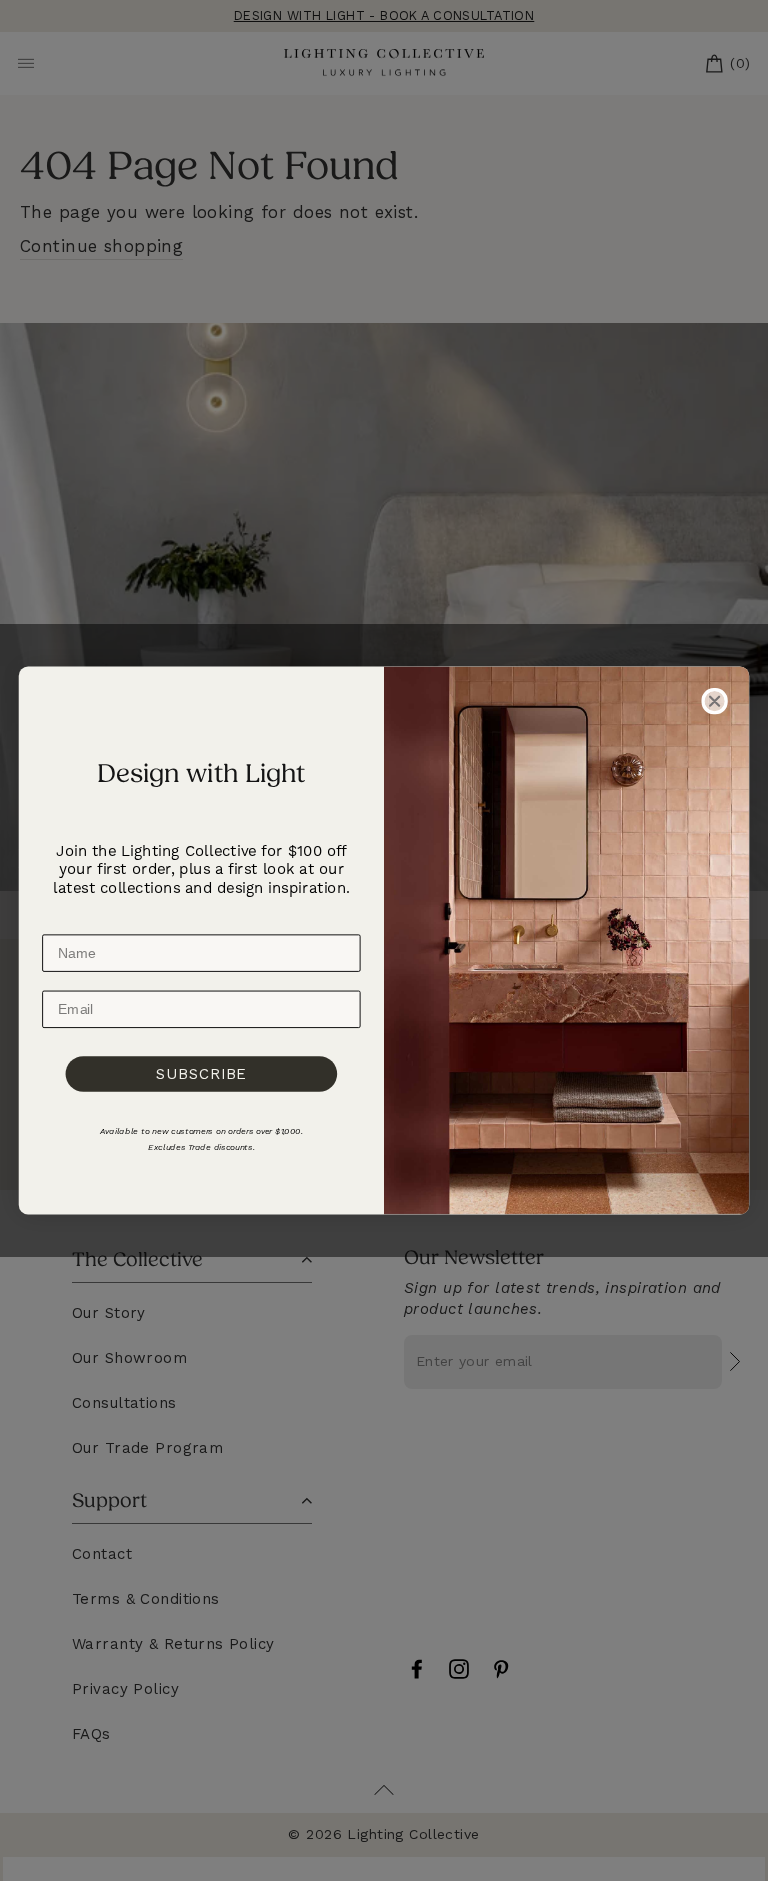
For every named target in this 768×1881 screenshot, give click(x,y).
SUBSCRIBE (201, 1074)
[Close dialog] (714, 701)
